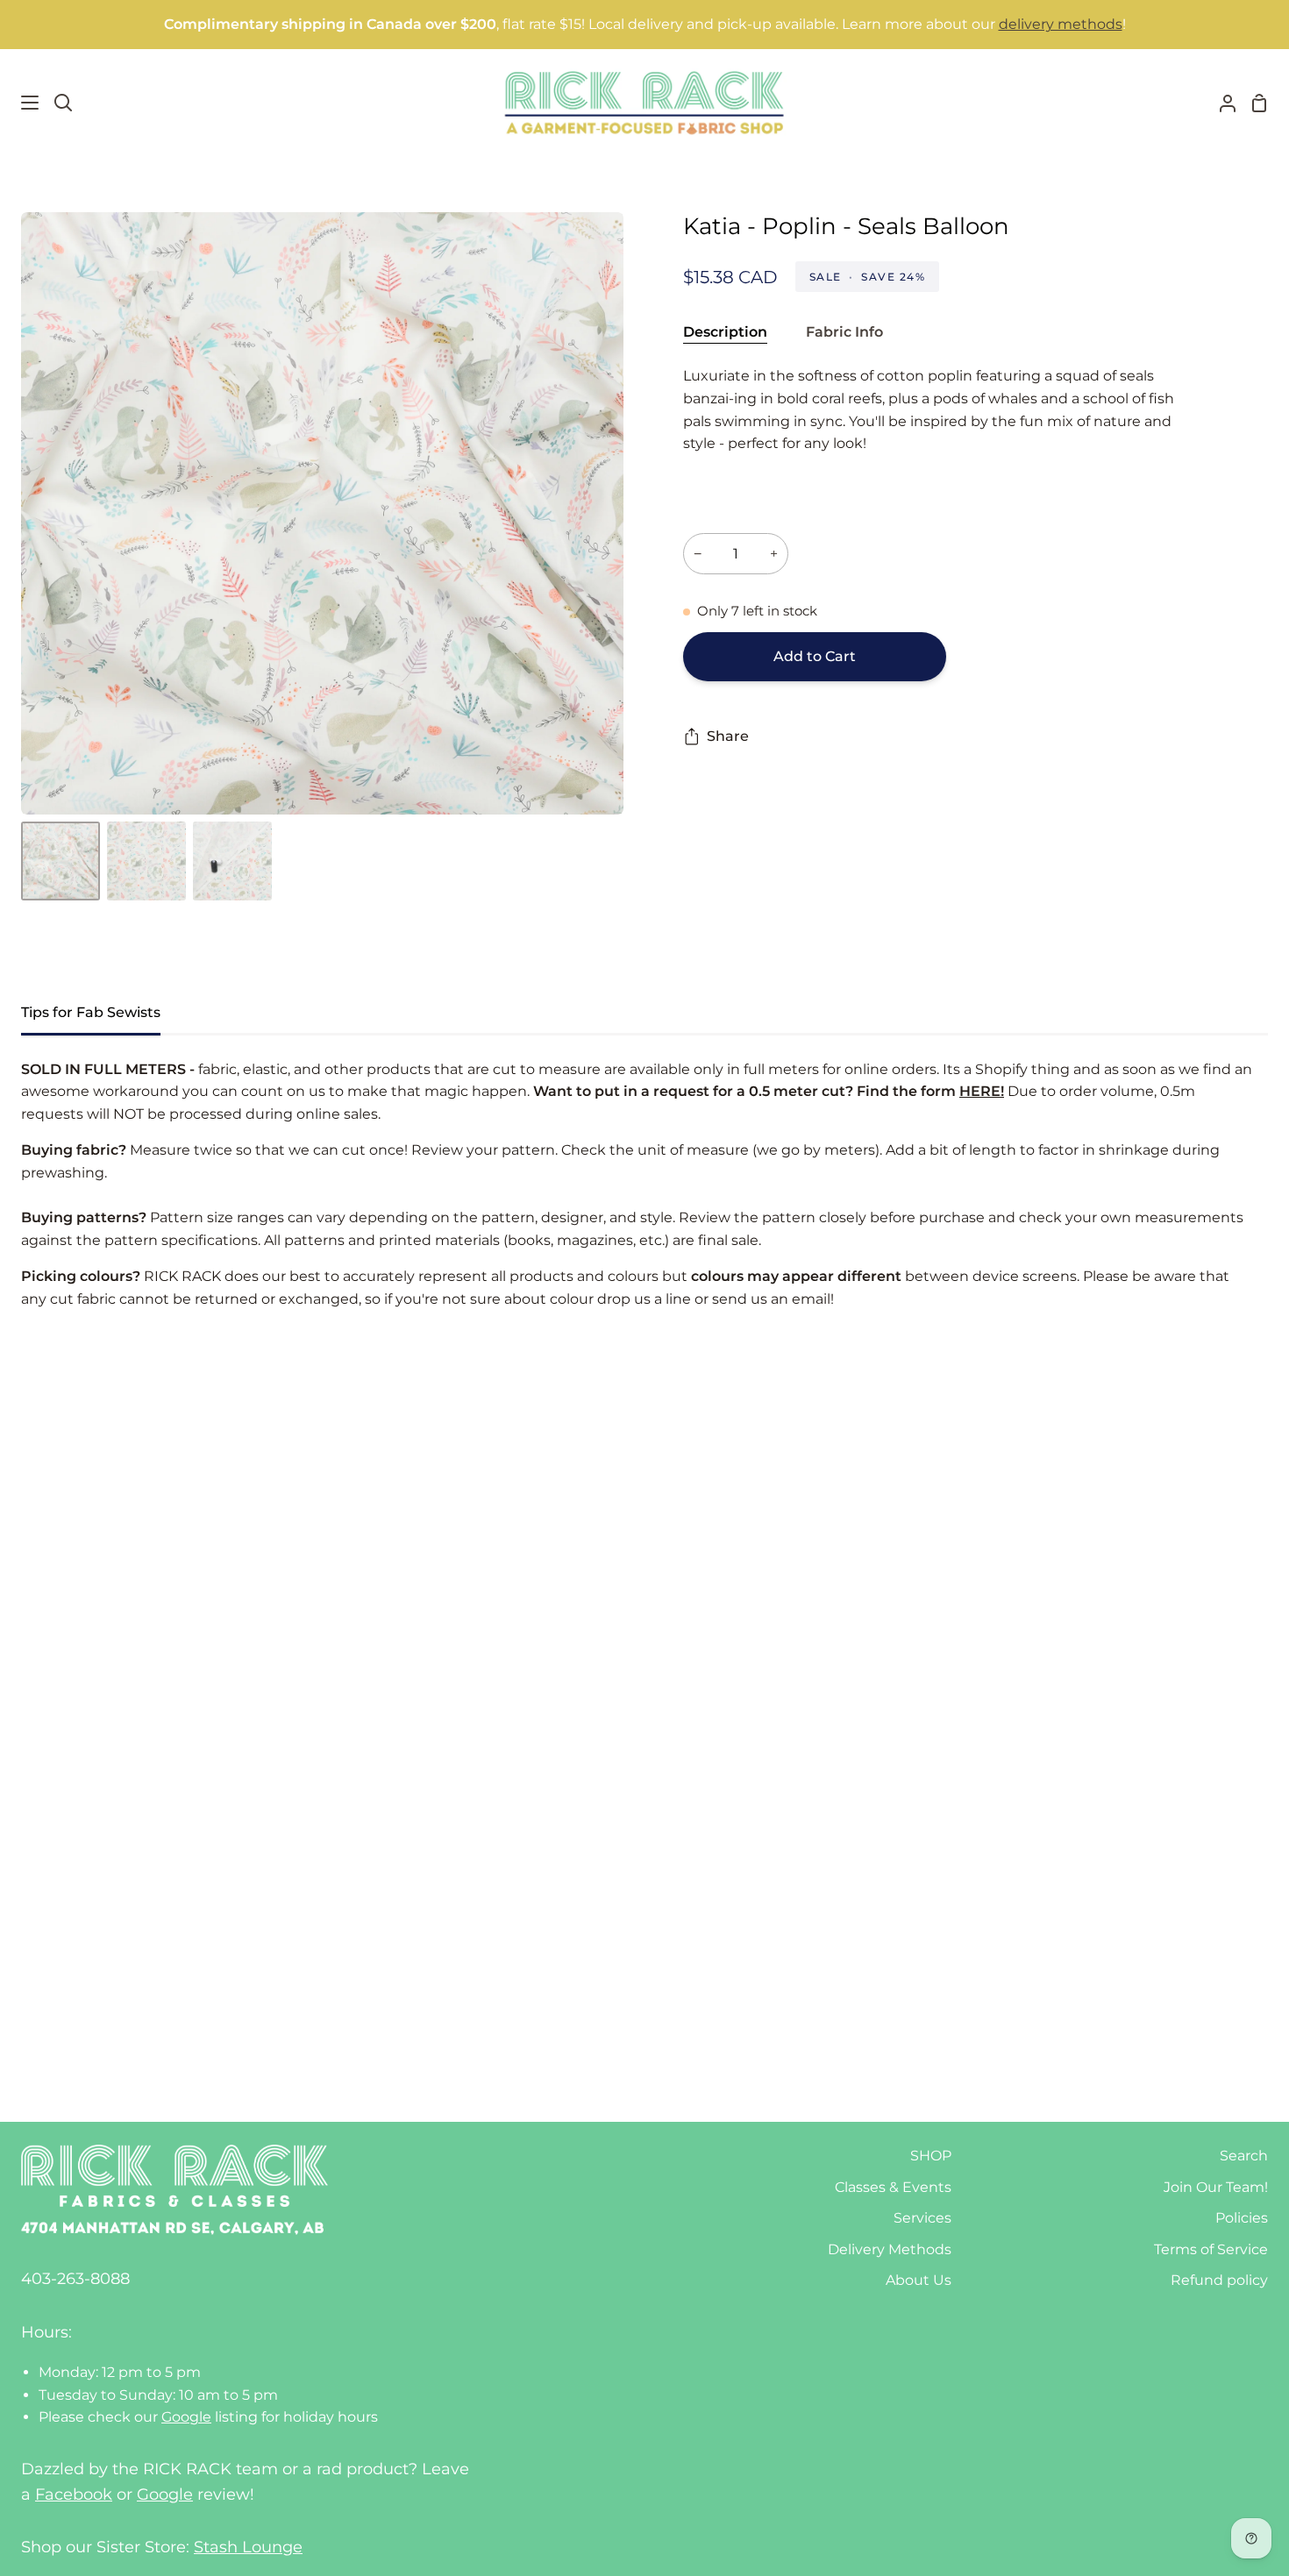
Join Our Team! (1216, 2187)
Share (728, 736)
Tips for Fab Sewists (91, 1012)
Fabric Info (844, 332)
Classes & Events (893, 2187)
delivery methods (1061, 24)
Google (186, 2417)
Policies (1242, 2218)
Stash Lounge (248, 2547)
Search (1244, 2156)
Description (725, 332)
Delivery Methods (890, 2249)
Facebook (74, 2494)
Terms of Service (1211, 2249)
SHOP (931, 2156)
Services (922, 2218)
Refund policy (1219, 2280)
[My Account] (1221, 103)
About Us (919, 2280)
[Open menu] (20, 103)
